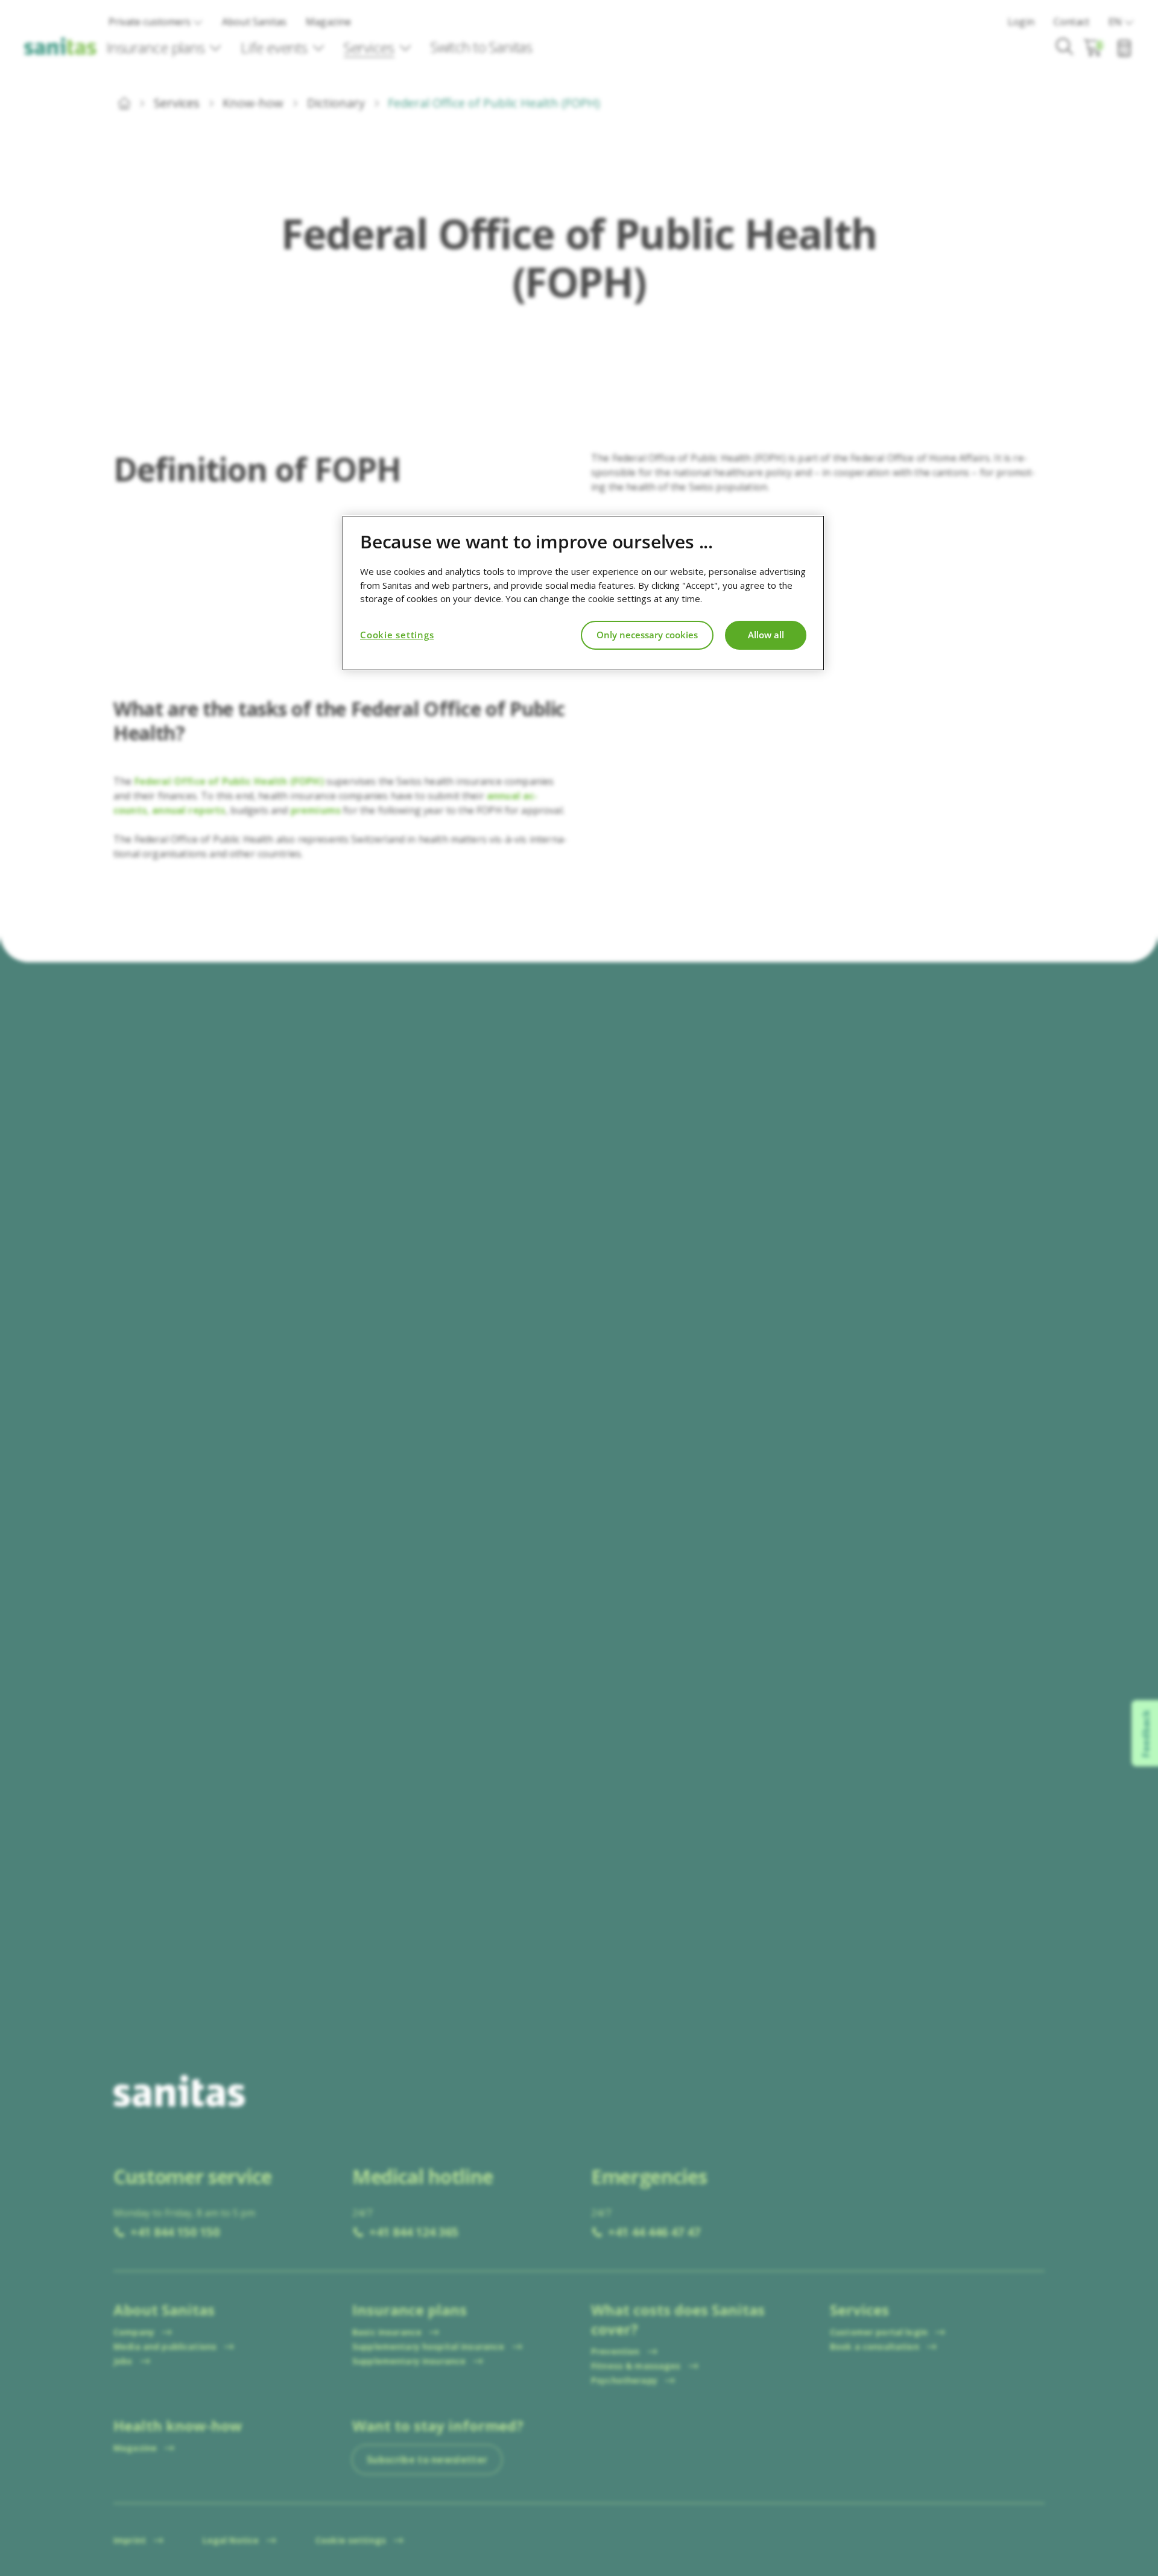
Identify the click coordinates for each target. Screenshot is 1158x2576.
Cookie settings (397, 635)
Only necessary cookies (647, 635)
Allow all (766, 635)
